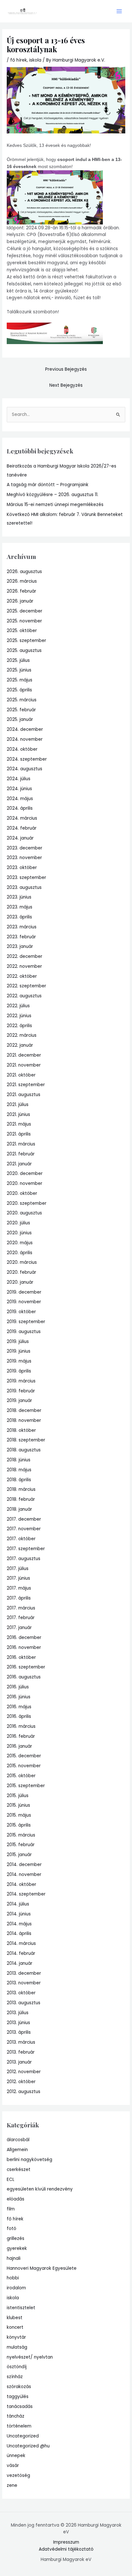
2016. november (24, 1647)
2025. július (18, 660)
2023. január (20, 946)
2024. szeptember (27, 759)
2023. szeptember (26, 878)
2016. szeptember (26, 1667)
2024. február (22, 828)
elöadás (16, 2199)
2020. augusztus (24, 1213)
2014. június (19, 1914)
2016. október (21, 1657)
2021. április (19, 1134)
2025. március (22, 700)
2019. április (19, 1371)
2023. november (24, 858)
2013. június (18, 2023)
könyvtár (16, 2337)
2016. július (18, 1687)
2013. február (21, 2052)
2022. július (18, 1006)
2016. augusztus (24, 1677)
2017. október (21, 1539)
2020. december (25, 1174)
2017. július (18, 1569)
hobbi (13, 2278)
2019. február (21, 1391)
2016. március (21, 1726)
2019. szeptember (26, 1322)
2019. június (19, 1351)
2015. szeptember (26, 1786)
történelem (19, 2426)
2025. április (19, 690)
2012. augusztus (24, 2092)
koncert (15, 2327)
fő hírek (19, 60)
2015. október (21, 1776)
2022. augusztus (24, 996)
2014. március (21, 1943)
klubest (15, 2318)
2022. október (22, 976)
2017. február (21, 1618)
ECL (11, 2179)
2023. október (22, 868)
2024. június (19, 789)
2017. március (21, 1608)
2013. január (19, 2062)
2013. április (19, 2032)
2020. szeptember (27, 1203)
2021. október (21, 1075)
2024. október (22, 749)
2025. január (20, 719)
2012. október (21, 2082)
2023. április (19, 917)
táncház (16, 2416)
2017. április (19, 1598)
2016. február (21, 1736)
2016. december (24, 1638)
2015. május (19, 1815)
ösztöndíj (17, 2367)
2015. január (19, 1855)
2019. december (24, 1292)
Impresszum (66, 2542)
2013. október (21, 1993)
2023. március (22, 927)
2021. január (19, 1164)
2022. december (25, 956)
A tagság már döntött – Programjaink (48, 485)
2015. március (21, 1835)
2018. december (24, 1410)
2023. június (19, 897)
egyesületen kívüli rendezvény (40, 2189)
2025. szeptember (26, 641)
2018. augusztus (24, 1450)
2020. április (20, 1253)
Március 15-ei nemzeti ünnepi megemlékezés (55, 505)
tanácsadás (20, 2407)
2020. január (20, 1282)
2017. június (18, 1578)
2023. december (25, 848)
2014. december (24, 1865)
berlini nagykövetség (29, 2160)
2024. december (25, 729)
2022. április (19, 1026)
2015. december (24, 1756)
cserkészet (19, 2170)
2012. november (24, 2072)
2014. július (18, 1904)
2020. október (22, 1193)
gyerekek (17, 2248)
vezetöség (18, 2475)
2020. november (25, 1183)
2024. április (20, 808)
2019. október (21, 1312)
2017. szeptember (26, 1549)
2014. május (19, 1924)
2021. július (18, 1105)
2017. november (24, 1529)
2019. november (24, 1302)
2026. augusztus (24, 572)
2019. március (21, 1381)
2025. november (24, 621)
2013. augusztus (24, 2003)
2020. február (21, 1272)
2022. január (20, 1045)
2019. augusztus (24, 1332)
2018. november (24, 1420)
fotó (12, 2229)
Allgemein (17, 2150)
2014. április (19, 1934)
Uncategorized (23, 2436)
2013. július (18, 2013)
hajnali (14, 2258)
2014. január (20, 1963)
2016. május (19, 1707)
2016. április (19, 1716)
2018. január (19, 1509)
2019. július (18, 1342)
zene (12, 2485)
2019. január (19, 1401)
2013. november (24, 1983)
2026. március (22, 581)
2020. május (20, 1243)
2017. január (19, 1628)
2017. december (24, 1519)
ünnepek (16, 2456)
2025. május (20, 680)
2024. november (25, 739)
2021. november (24, 1065)
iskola (35, 60)
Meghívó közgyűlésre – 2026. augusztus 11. (53, 495)
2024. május (20, 799)
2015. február (21, 1845)
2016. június (19, 1697)
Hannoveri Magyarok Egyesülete (42, 2268)
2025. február (21, 710)
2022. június (19, 1016)
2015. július (18, 1796)
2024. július (19, 779)
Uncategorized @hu (28, 2446)
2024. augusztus (25, 769)
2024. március (22, 818)
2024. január (20, 838)
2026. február (21, 591)
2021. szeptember (26, 1085)
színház (15, 2377)
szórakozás (19, 2387)
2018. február (21, 1499)
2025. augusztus (24, 650)
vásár (13, 2466)
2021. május (19, 1124)
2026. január (20, 601)
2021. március (21, 1144)
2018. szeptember (26, 1440)
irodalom (16, 2288)
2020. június (19, 1233)
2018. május (19, 1470)
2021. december (24, 1055)
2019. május (19, 1361)
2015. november (24, 1766)
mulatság (17, 2347)
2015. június (18, 1805)
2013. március (21, 2042)
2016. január (19, 1746)
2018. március (21, 1489)
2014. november (24, 1875)
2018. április (19, 1480)
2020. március (22, 1262)
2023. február (21, 937)
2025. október (22, 631)
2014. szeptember (26, 1894)
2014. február (21, 1953)
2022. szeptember (26, 986)
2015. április (19, 1825)
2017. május (19, 1588)
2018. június (19, 1460)
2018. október (21, 1430)
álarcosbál (18, 2140)
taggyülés (18, 2397)
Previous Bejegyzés (66, 369)
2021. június (18, 1115)
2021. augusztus (24, 1095)
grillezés (16, 2238)
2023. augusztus (24, 887)
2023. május (20, 907)
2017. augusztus (24, 1559)
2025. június (19, 670)
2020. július (18, 1223)
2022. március (22, 1035)
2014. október (21, 1884)
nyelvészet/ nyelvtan (30, 2357)
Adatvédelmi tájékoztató (66, 2549)
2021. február (21, 1154)
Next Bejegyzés (66, 385)
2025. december (25, 611)
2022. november (24, 966)
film (11, 2209)
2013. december (24, 1973)
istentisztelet (21, 2308)
